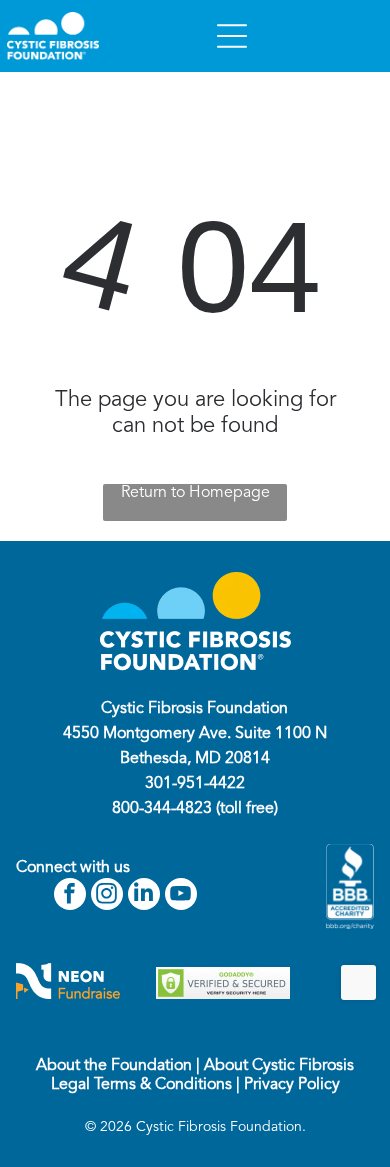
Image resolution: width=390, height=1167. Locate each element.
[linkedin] (144, 896)
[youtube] (181, 896)
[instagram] (107, 896)
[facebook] (70, 896)
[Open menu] (232, 36)
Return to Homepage (195, 493)
